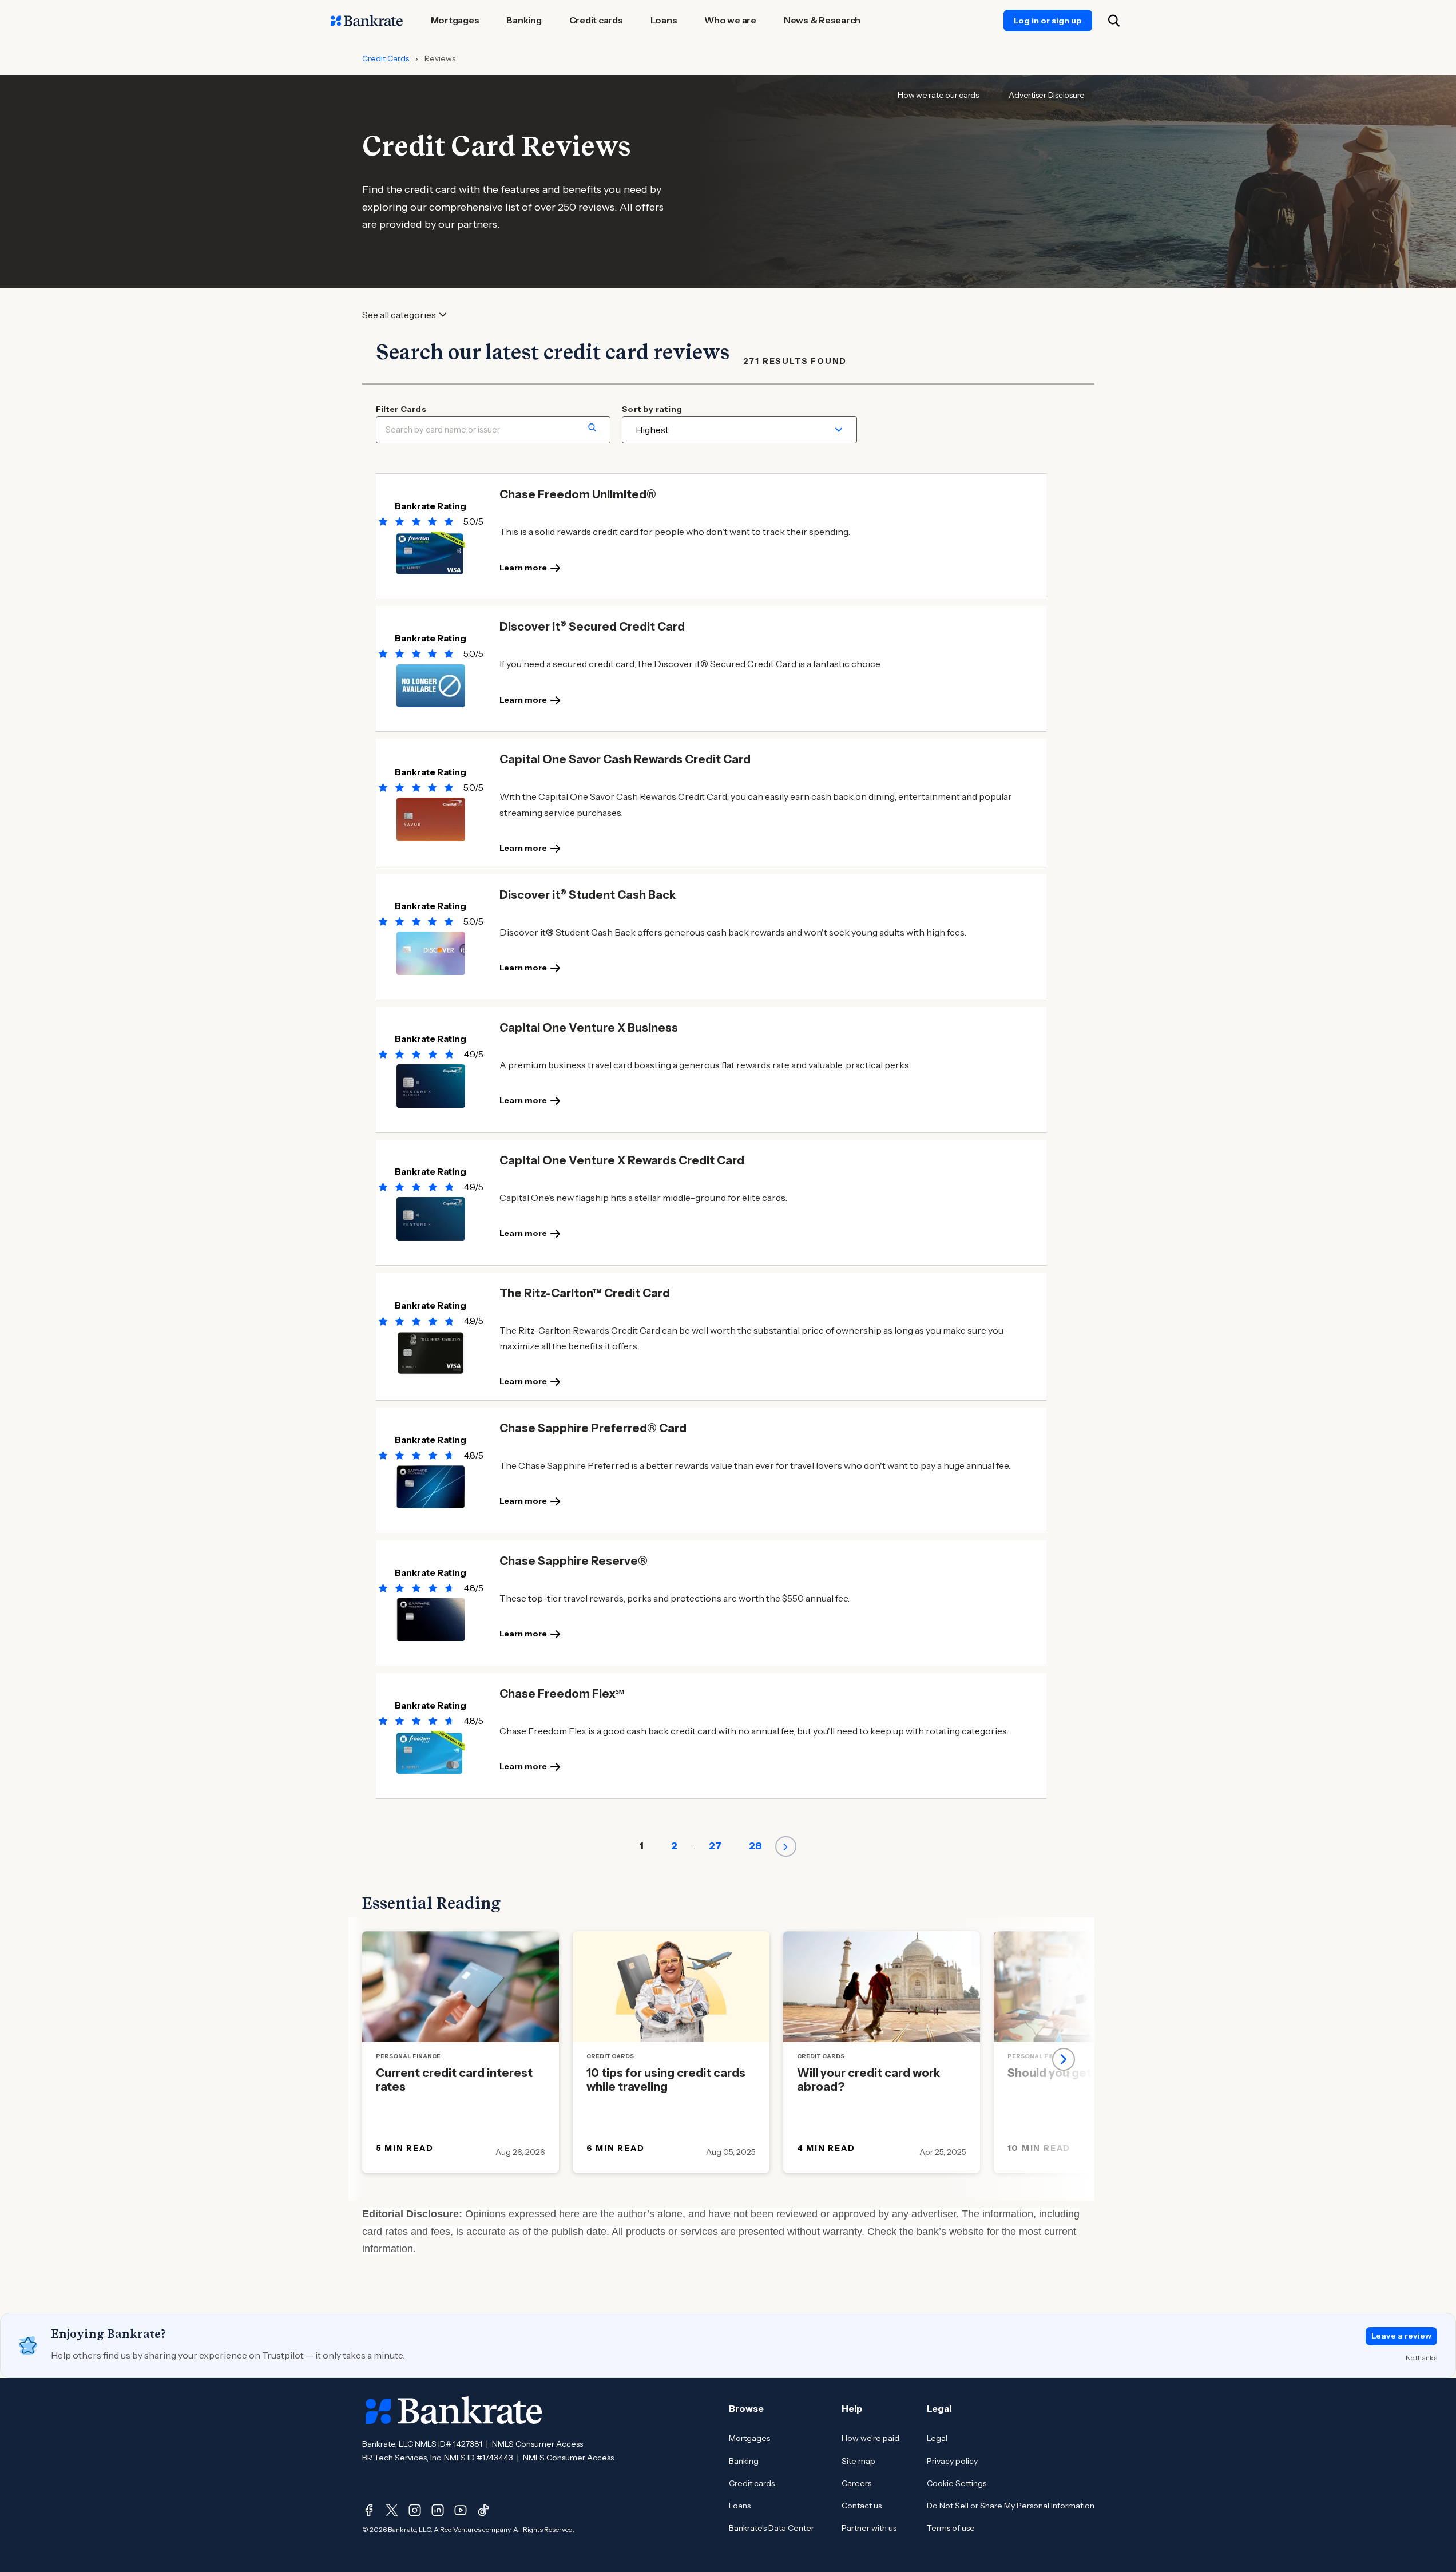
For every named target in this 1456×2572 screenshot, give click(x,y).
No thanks (1421, 2358)
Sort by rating (652, 409)
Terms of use (951, 2528)
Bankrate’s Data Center (771, 2528)
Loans (740, 2506)
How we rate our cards (938, 95)
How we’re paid (870, 2438)
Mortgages (749, 2438)
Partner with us (869, 2528)
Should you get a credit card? (1090, 2073)
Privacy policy (952, 2461)
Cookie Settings (957, 2483)
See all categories (399, 315)
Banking (744, 2461)
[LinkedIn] (438, 2510)
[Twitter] (392, 2510)
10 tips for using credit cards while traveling (666, 2080)
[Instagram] (415, 2510)
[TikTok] (483, 2510)
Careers (856, 2483)
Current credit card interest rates (454, 2080)
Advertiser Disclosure (1047, 95)
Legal (937, 2438)
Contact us (862, 2506)
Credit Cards (386, 58)
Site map (858, 2461)
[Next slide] (1064, 2059)
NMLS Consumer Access (537, 2444)
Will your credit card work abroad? (868, 2080)
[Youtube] (461, 2510)
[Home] (367, 21)
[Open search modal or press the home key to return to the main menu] (1114, 21)
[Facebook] (369, 2510)
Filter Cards (401, 409)
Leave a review (1401, 2336)
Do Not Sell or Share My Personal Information (1011, 2506)
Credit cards (752, 2483)
